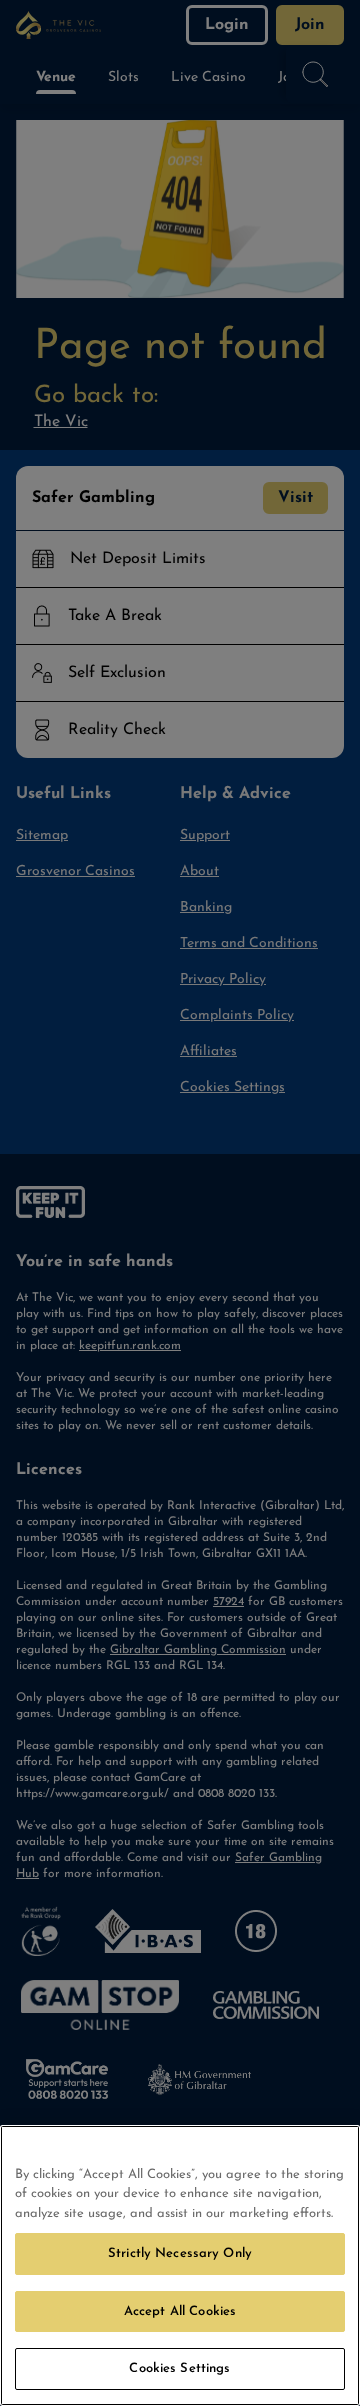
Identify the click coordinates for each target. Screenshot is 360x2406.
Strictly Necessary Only (180, 2253)
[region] (180, 2265)
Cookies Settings (179, 2368)
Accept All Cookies (180, 2311)
